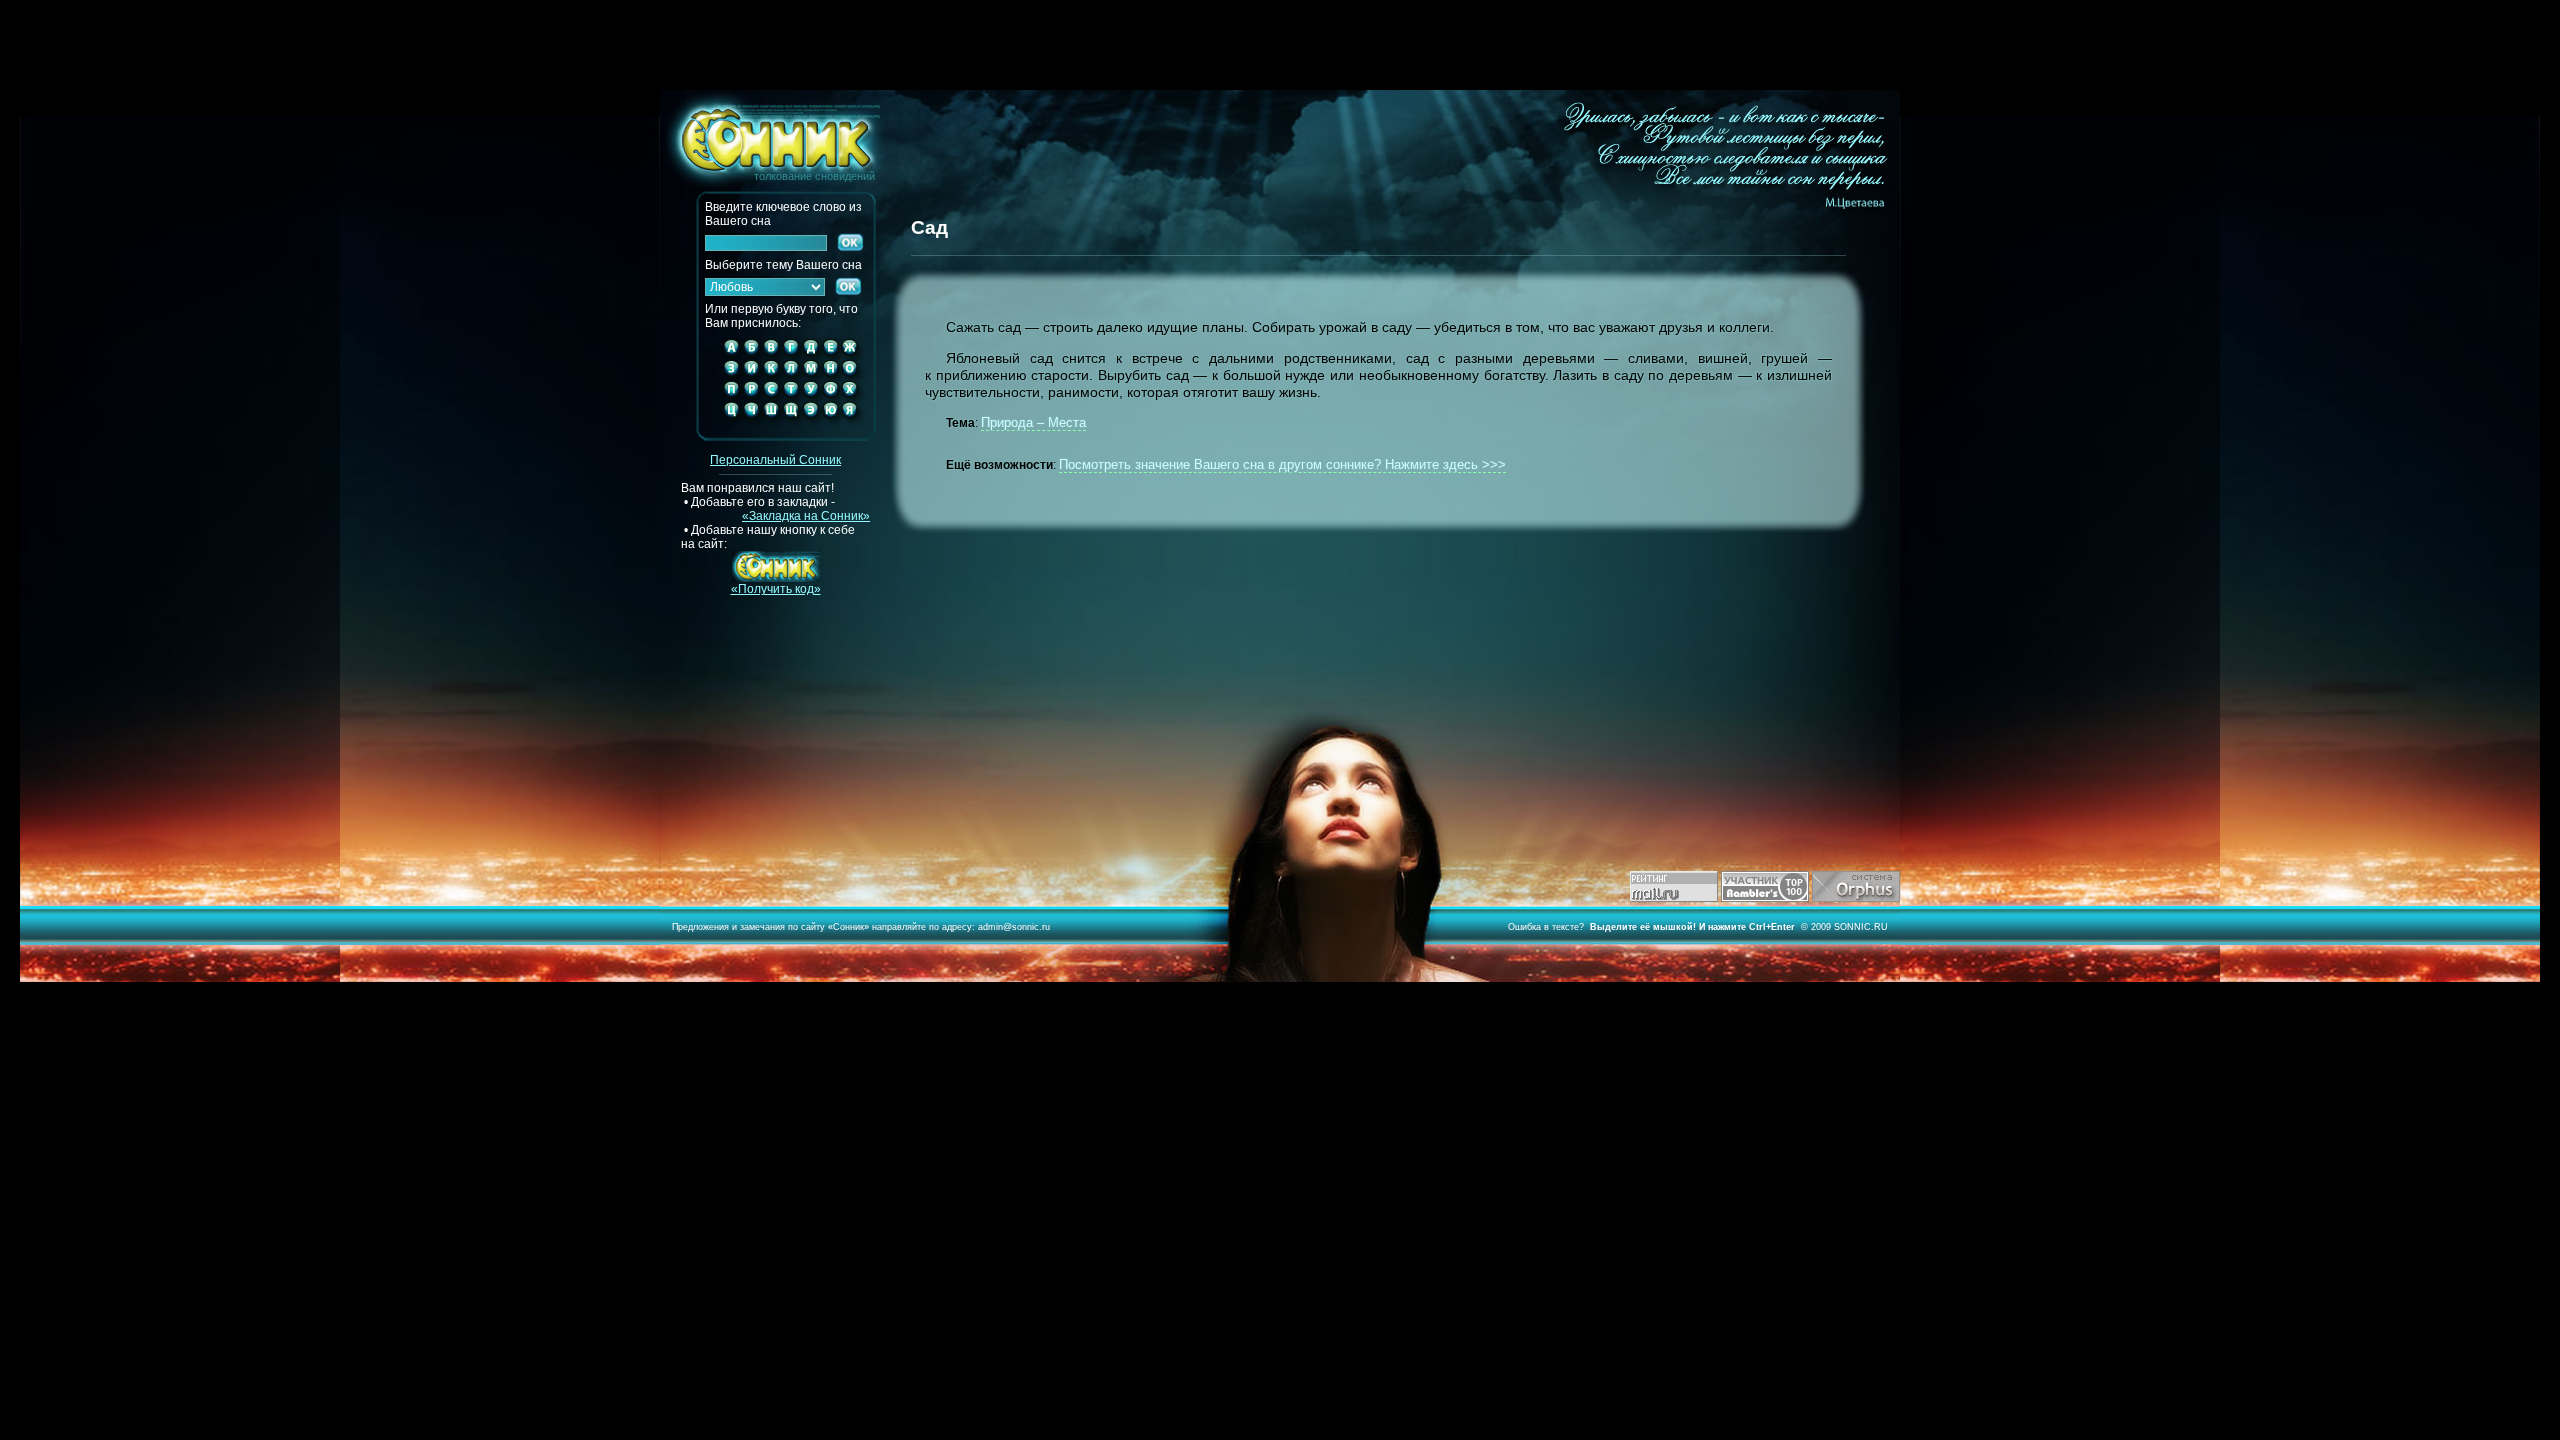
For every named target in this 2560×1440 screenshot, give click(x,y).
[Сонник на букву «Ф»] (830, 397)
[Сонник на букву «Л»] (791, 376)
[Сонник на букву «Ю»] (830, 426)
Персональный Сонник (775, 460)
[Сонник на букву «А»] (727, 355)
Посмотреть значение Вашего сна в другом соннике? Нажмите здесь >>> (1282, 464)
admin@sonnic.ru (1014, 927)
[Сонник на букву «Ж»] (854, 355)
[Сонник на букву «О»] (854, 376)
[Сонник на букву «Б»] (751, 355)
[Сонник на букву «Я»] (854, 426)
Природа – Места (1033, 422)
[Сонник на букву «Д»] (811, 355)
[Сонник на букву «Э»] (811, 426)
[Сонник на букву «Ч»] (751, 426)
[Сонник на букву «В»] (771, 355)
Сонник (848, 927)
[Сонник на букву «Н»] (830, 376)
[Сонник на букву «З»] (727, 376)
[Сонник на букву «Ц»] (727, 426)
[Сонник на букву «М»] (811, 376)
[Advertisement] (1280, 45)
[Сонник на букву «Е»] (830, 355)
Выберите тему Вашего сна (783, 265)
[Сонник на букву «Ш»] (771, 426)
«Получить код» (776, 589)
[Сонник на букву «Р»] (751, 397)
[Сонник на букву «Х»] (854, 397)
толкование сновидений (767, 136)
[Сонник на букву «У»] (811, 397)
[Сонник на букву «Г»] (791, 355)
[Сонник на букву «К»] (771, 376)
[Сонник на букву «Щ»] (791, 426)
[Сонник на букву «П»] (727, 397)
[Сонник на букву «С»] (771, 397)
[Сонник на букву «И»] (751, 376)
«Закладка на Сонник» (806, 516)
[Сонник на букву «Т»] (791, 397)
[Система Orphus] (1856, 898)
